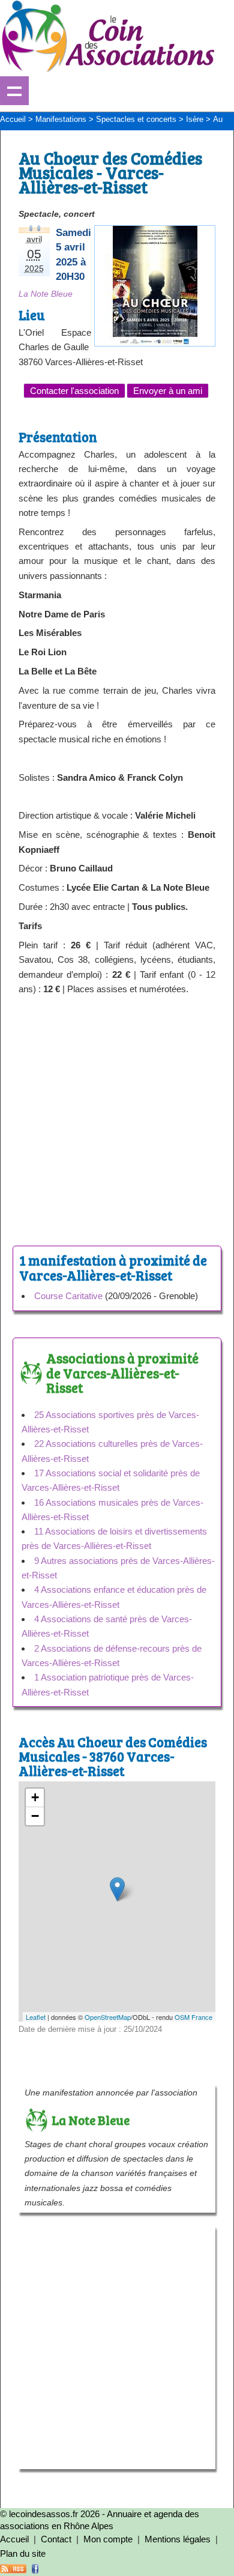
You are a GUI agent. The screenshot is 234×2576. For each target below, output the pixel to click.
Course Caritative (68, 1296)
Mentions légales (178, 2539)
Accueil (14, 2539)
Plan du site (23, 2553)
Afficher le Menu (14, 91)
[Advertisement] (117, 1118)
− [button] (35, 1816)
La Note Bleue (46, 294)
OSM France (193, 2017)
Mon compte (108, 2539)
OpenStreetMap (108, 2017)
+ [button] (35, 1797)
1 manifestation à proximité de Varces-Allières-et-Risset (113, 1267)
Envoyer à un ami (168, 391)
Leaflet (36, 2017)
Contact (56, 2539)
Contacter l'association (74, 391)
